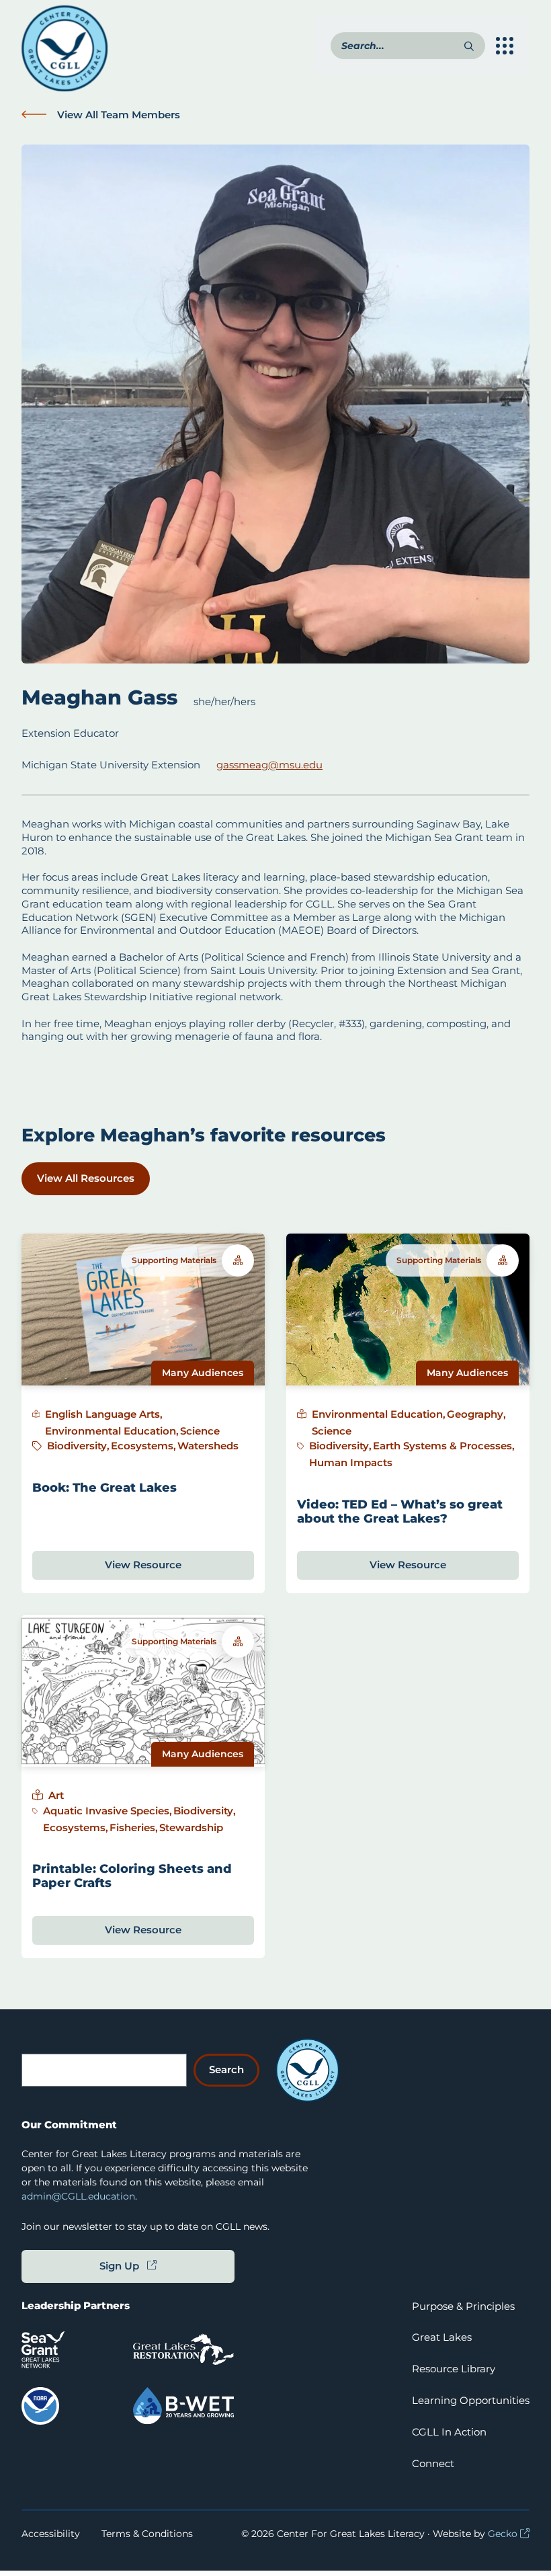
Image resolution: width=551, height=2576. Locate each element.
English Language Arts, (104, 1414)
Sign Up (119, 2266)
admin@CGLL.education (78, 2196)
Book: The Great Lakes (104, 1487)
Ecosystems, (143, 1446)
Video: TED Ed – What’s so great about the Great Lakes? (400, 1511)
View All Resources (86, 1178)
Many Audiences (203, 1373)
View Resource (143, 1565)
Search (226, 2069)
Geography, (476, 1414)
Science (200, 1431)
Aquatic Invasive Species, (108, 1811)
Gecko (503, 2534)
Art (56, 1795)
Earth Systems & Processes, (444, 1446)
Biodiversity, (78, 1446)
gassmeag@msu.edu (269, 765)
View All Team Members (119, 115)
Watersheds (208, 1446)
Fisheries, (134, 1827)
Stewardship (191, 1827)
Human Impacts (351, 1462)
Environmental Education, (112, 1431)
